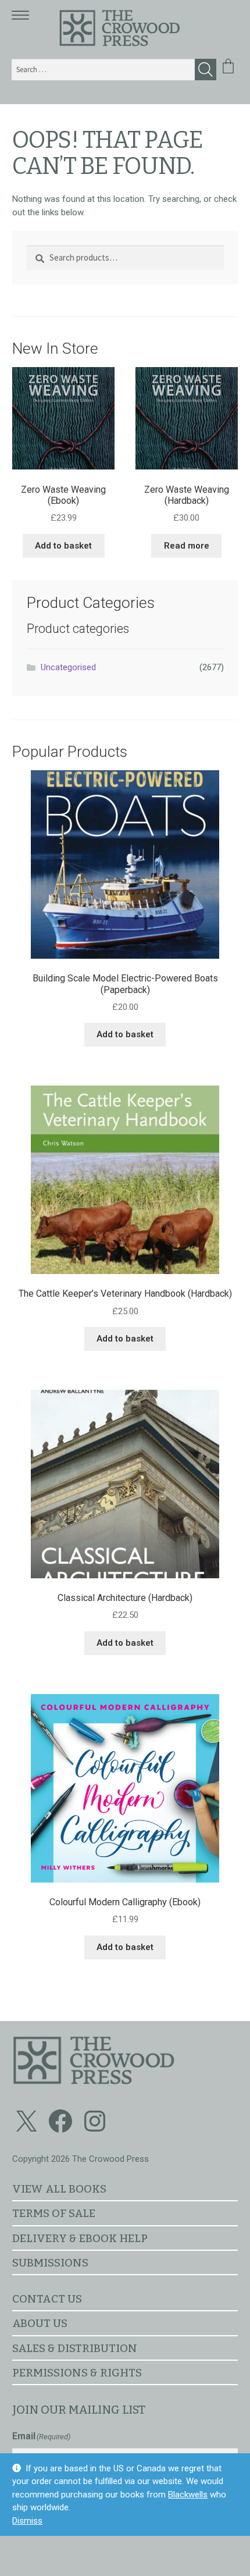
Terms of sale (54, 2213)
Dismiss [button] (27, 2521)
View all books (59, 2189)
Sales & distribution (75, 2348)
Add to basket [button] (63, 546)
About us (40, 2323)
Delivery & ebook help (80, 2238)
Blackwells (188, 2495)
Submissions (50, 2263)
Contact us (47, 2299)
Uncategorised (68, 667)
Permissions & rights (77, 2373)
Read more (187, 546)
